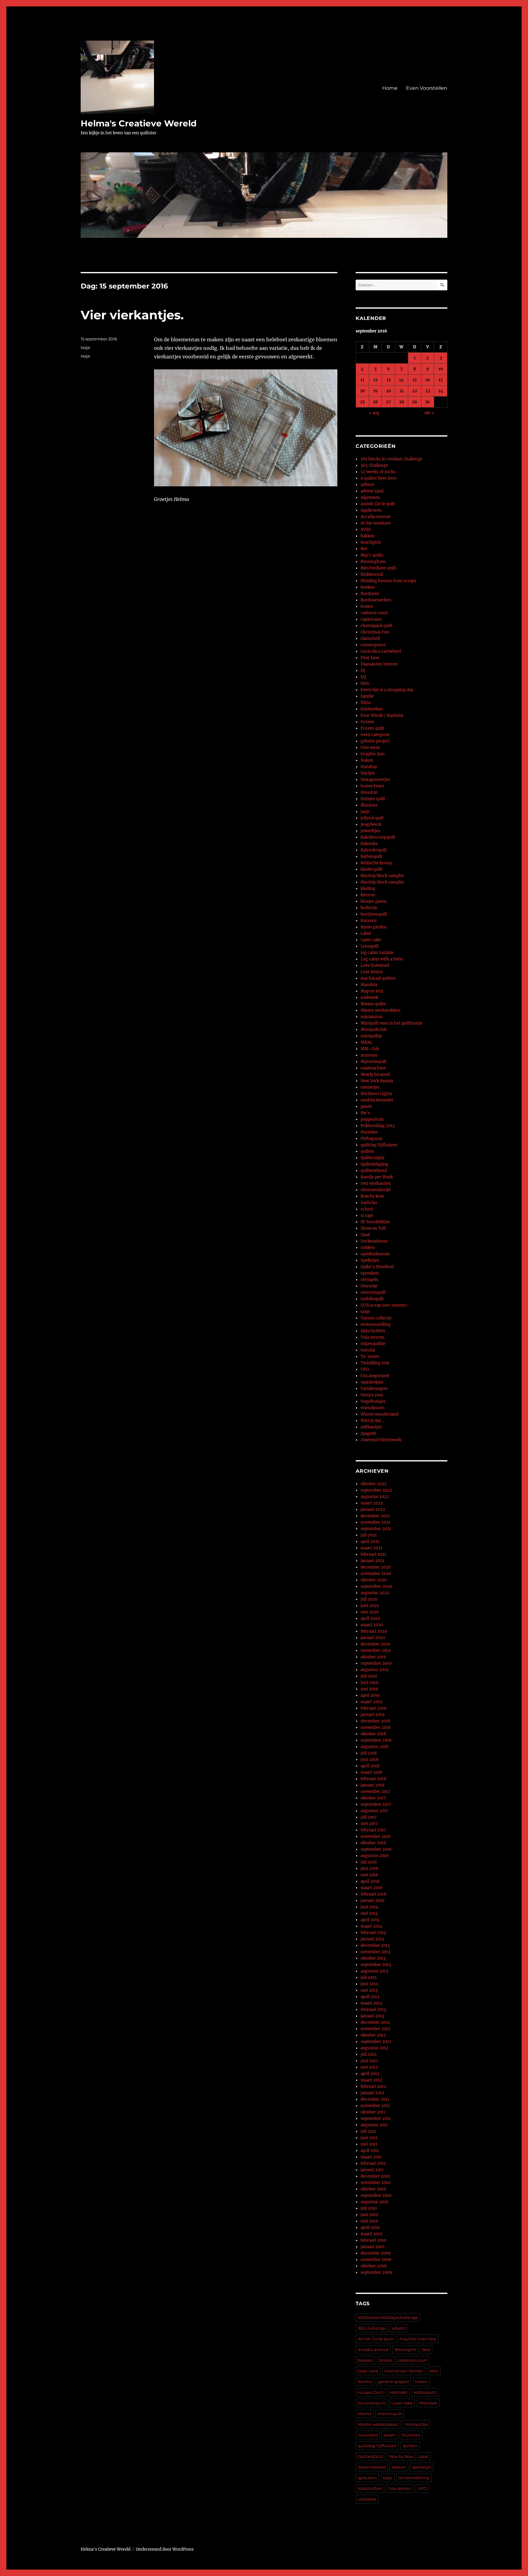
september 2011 (376, 2119)
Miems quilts (373, 1004)
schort (367, 1209)
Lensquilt (370, 946)
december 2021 (375, 1516)
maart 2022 (372, 1503)
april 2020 (370, 1618)
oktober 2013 (373, 1958)
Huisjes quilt (373, 799)
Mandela (369, 985)
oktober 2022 (374, 1484)
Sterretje (369, 1286)
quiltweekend (374, 1171)
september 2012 (376, 2042)
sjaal (424, 2456)
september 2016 (376, 1849)
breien (367, 606)
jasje (365, 812)
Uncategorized (375, 1376)
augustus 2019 (375, 1670)
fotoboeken (372, 709)
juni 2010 (369, 2215)
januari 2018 (372, 1785)
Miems (365, 2414)
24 (441, 391)
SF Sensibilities (375, 1222)
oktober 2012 (373, 2035)
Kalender (369, 844)
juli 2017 (369, 1817)
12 (376, 380)
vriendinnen (373, 1408)
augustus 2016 (375, 1856)
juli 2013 (369, 1977)
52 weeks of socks (378, 472)
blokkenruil (372, 574)
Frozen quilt (372, 728)
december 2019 (375, 1644)
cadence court (374, 613)
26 (375, 402)
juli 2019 (369, 1676)
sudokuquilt (372, 1299)
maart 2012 (371, 2080)
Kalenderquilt (374, 850)
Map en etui (372, 991)
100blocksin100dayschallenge (388, 2317)
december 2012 (375, 2022)
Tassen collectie (376, 1318)
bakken (368, 536)
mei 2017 (369, 1824)
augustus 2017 (374, 1811)
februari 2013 (373, 2010)
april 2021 (370, 1542)
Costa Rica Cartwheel (381, 651)
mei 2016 (369, 1875)
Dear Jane (370, 658)
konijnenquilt (374, 914)
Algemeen (370, 497)
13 (389, 380)
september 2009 (376, 2272)
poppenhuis (372, 1119)
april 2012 (370, 2074)
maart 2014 (371, 1926)
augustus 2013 (374, 1971)
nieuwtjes (370, 1087)
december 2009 (376, 2253)
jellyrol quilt (372, 818)
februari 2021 (373, 1554)
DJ (363, 671)
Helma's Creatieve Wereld (139, 123)
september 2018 (376, 1740)
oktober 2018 (373, 1734)
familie (367, 696)
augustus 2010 (374, 2202)
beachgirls (371, 542)
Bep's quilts (372, 555)
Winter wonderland (380, 1414)
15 (415, 380)
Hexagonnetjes (375, 780)
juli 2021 (369, 1535)
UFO (365, 1369)
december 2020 (376, 1567)
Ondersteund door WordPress (165, 2549)
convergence (373, 645)
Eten (365, 683)
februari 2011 (373, 2163)
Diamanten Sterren (379, 664)
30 (427, 402)
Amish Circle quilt (378, 504)
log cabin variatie (377, 953)
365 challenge (372, 2328)
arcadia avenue (373, 2349)
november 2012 (376, 2029)
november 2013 (375, 1952)
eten (434, 2371)
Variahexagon (374, 1389)
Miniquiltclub (374, 1030)
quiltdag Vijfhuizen (379, 1145)
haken (421, 2382)
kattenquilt (425, 2392)
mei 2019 (369, 1689)
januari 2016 (373, 1901)
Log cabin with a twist (382, 959)
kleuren (368, 895)
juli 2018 (369, 1753)
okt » (429, 413)
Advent (367, 485)
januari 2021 (372, 1561)
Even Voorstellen (427, 88)
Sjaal (365, 1235)
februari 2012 (373, 2086)
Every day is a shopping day (387, 690)
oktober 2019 (373, 1657)
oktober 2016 (373, 1843)
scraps (367, 1215)
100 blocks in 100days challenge (391, 459)
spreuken (370, 1273)
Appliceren (371, 510)
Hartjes (368, 773)
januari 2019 (373, 1715)
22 (415, 391)
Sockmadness (374, 1241)
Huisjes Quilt (371, 2392)
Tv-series (370, 1357)
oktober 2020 (374, 1580)
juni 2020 (370, 1606)
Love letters (372, 972)
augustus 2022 (375, 1497)
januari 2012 (372, 2093)
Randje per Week (377, 1177)
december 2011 (375, 2099)
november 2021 (376, 1522)
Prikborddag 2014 (378, 1126)
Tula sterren (372, 1337)
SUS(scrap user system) (384, 1305)
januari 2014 (372, 1939)
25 (362, 402)
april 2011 (370, 2151)
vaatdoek (367, 2499)
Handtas (369, 767)
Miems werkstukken (381, 1010)
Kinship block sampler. (383, 882)
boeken (368, 587)
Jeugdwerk (371, 824)
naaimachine (373, 1068)
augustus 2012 (374, 2048)
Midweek (428, 2403)
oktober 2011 (373, 2112)
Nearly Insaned (375, 1074)
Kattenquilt (371, 856)
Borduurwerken (376, 600)
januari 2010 (372, 2247)
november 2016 (376, 1836)
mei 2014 (369, 1913)
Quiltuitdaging (374, 1164)
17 (441, 380)
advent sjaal (372, 491)
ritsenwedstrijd (376, 1190)
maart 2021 (371, 1548)
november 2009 (376, 2260)
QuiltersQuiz (372, 1158)
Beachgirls (405, 2349)
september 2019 (376, 1663)
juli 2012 (369, 2054)
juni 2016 (370, 1869)
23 (428, 391)
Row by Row (372, 1196)
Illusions (369, 805)
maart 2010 (371, 2234)
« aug (374, 413)
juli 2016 (369, 1862)
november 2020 (376, 1574)
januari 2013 (372, 2016)
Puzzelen (369, 1132)
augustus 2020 (375, 1593)
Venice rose (372, 1395)
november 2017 (376, 1792)
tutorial (368, 1350)
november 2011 (375, 2106)
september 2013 (376, 1965)
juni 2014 (369, 1907)
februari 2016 (374, 1894)
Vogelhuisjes (373, 1401)
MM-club (370, 1049)
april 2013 (370, 1997)
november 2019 (376, 1651)
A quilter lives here (379, 478)
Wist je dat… (372, 1421)
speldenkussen (375, 1254)
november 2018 (376, 1727)
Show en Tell (373, 1228)
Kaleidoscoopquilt (378, 837)
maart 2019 (372, 1702)
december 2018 (375, 1721)
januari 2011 (372, 2170)
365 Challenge (374, 465)
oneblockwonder (377, 1100)
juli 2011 (368, 2131)
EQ (363, 677)
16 (428, 380)
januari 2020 (373, 1638)
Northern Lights (376, 1094)
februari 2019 (374, 1708)
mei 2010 (369, 2221)
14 (401, 380)
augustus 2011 (374, 2125)
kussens (369, 921)
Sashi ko (369, 1203)
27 (388, 402)
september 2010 (376, 2195)
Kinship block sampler (382, 876)
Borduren (370, 594)
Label (366, 933)
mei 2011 (369, 2144)
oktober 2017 (373, 1798)
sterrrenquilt (373, 1292)
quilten (367, 1151)
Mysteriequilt (374, 1062)
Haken (367, 760)
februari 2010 (373, 2240)
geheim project (375, 741)
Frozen (367, 722)
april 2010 (370, 2228)
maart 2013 (371, 2003)
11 (362, 380)
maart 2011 (371, 2157)
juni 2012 (369, 2061)
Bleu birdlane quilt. (379, 568)
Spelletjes (370, 1260)
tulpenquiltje (373, 1344)
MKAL (367, 1042)
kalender (399, 2392)
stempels (369, 1280)
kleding (368, 889)
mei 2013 (369, 1990)
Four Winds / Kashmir (382, 715)
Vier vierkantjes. (132, 315)
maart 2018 (371, 1772)
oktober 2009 (374, 2266)
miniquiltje (371, 1036)
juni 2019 (370, 1683)
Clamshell (370, 639)
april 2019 (370, 1695)
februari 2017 (373, 1830)
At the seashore (376, 523)
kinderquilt (371, 869)
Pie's (365, 1113)
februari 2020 (374, 1631)
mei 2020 (370, 1612)
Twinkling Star (375, 1363)
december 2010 (375, 2176)
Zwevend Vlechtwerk (381, 1440)
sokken (368, 1248)
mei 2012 (369, 2067)
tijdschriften (373, 1331)
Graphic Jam (373, 754)
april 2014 (370, 1920)
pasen (366, 1107)
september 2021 (376, 1529)
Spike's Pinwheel (377, 1267)
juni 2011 (369, 2138)
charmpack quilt (376, 626)
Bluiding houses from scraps (389, 581)
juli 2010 (369, 2208)
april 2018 (370, 1766)
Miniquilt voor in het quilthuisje (391, 1023)
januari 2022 (373, 1509)
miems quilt (390, 2414)
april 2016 (370, 1881)
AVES (366, 530)
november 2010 (376, 2183)
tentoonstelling (376, 1324)
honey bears (372, 786)
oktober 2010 (373, 2189)
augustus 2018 (374, 1747)
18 (362, 391)
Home (390, 88)
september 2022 (376, 1490)
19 (375, 391)
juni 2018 (369, 1760)
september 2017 (376, 1804)
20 (389, 391)
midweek (369, 998)
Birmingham (373, 562)
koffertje (369, 908)
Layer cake (371, 940)
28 (402, 402)
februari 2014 (373, 1933)
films (366, 703)
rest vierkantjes (376, 1183)
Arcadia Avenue (376, 517)
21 (402, 391)
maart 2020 (372, 1625)
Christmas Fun (375, 632)
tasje (85, 347)
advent (399, 2328)
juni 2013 (369, 1984)
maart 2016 (372, 1888)
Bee (364, 549)
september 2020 (376, 1586)
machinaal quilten (378, 978)
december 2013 (375, 1945)
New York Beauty (377, 1081)
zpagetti (368, 1433)
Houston (369, 792)
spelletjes (422, 2467)
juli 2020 (369, 1599)
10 (441, 369)
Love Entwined (375, 965)
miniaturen (372, 1017)
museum (369, 1055)
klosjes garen (374, 901)
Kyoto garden (374, 927)
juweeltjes (370, 831)
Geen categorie (375, 735)
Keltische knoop (376, 863)
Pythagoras (372, 1139)
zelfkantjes (371, 1427)
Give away (370, 747)
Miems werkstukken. (378, 2424)
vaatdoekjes (372, 1382)
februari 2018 (373, 1779)
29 (414, 402)
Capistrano (371, 619)
